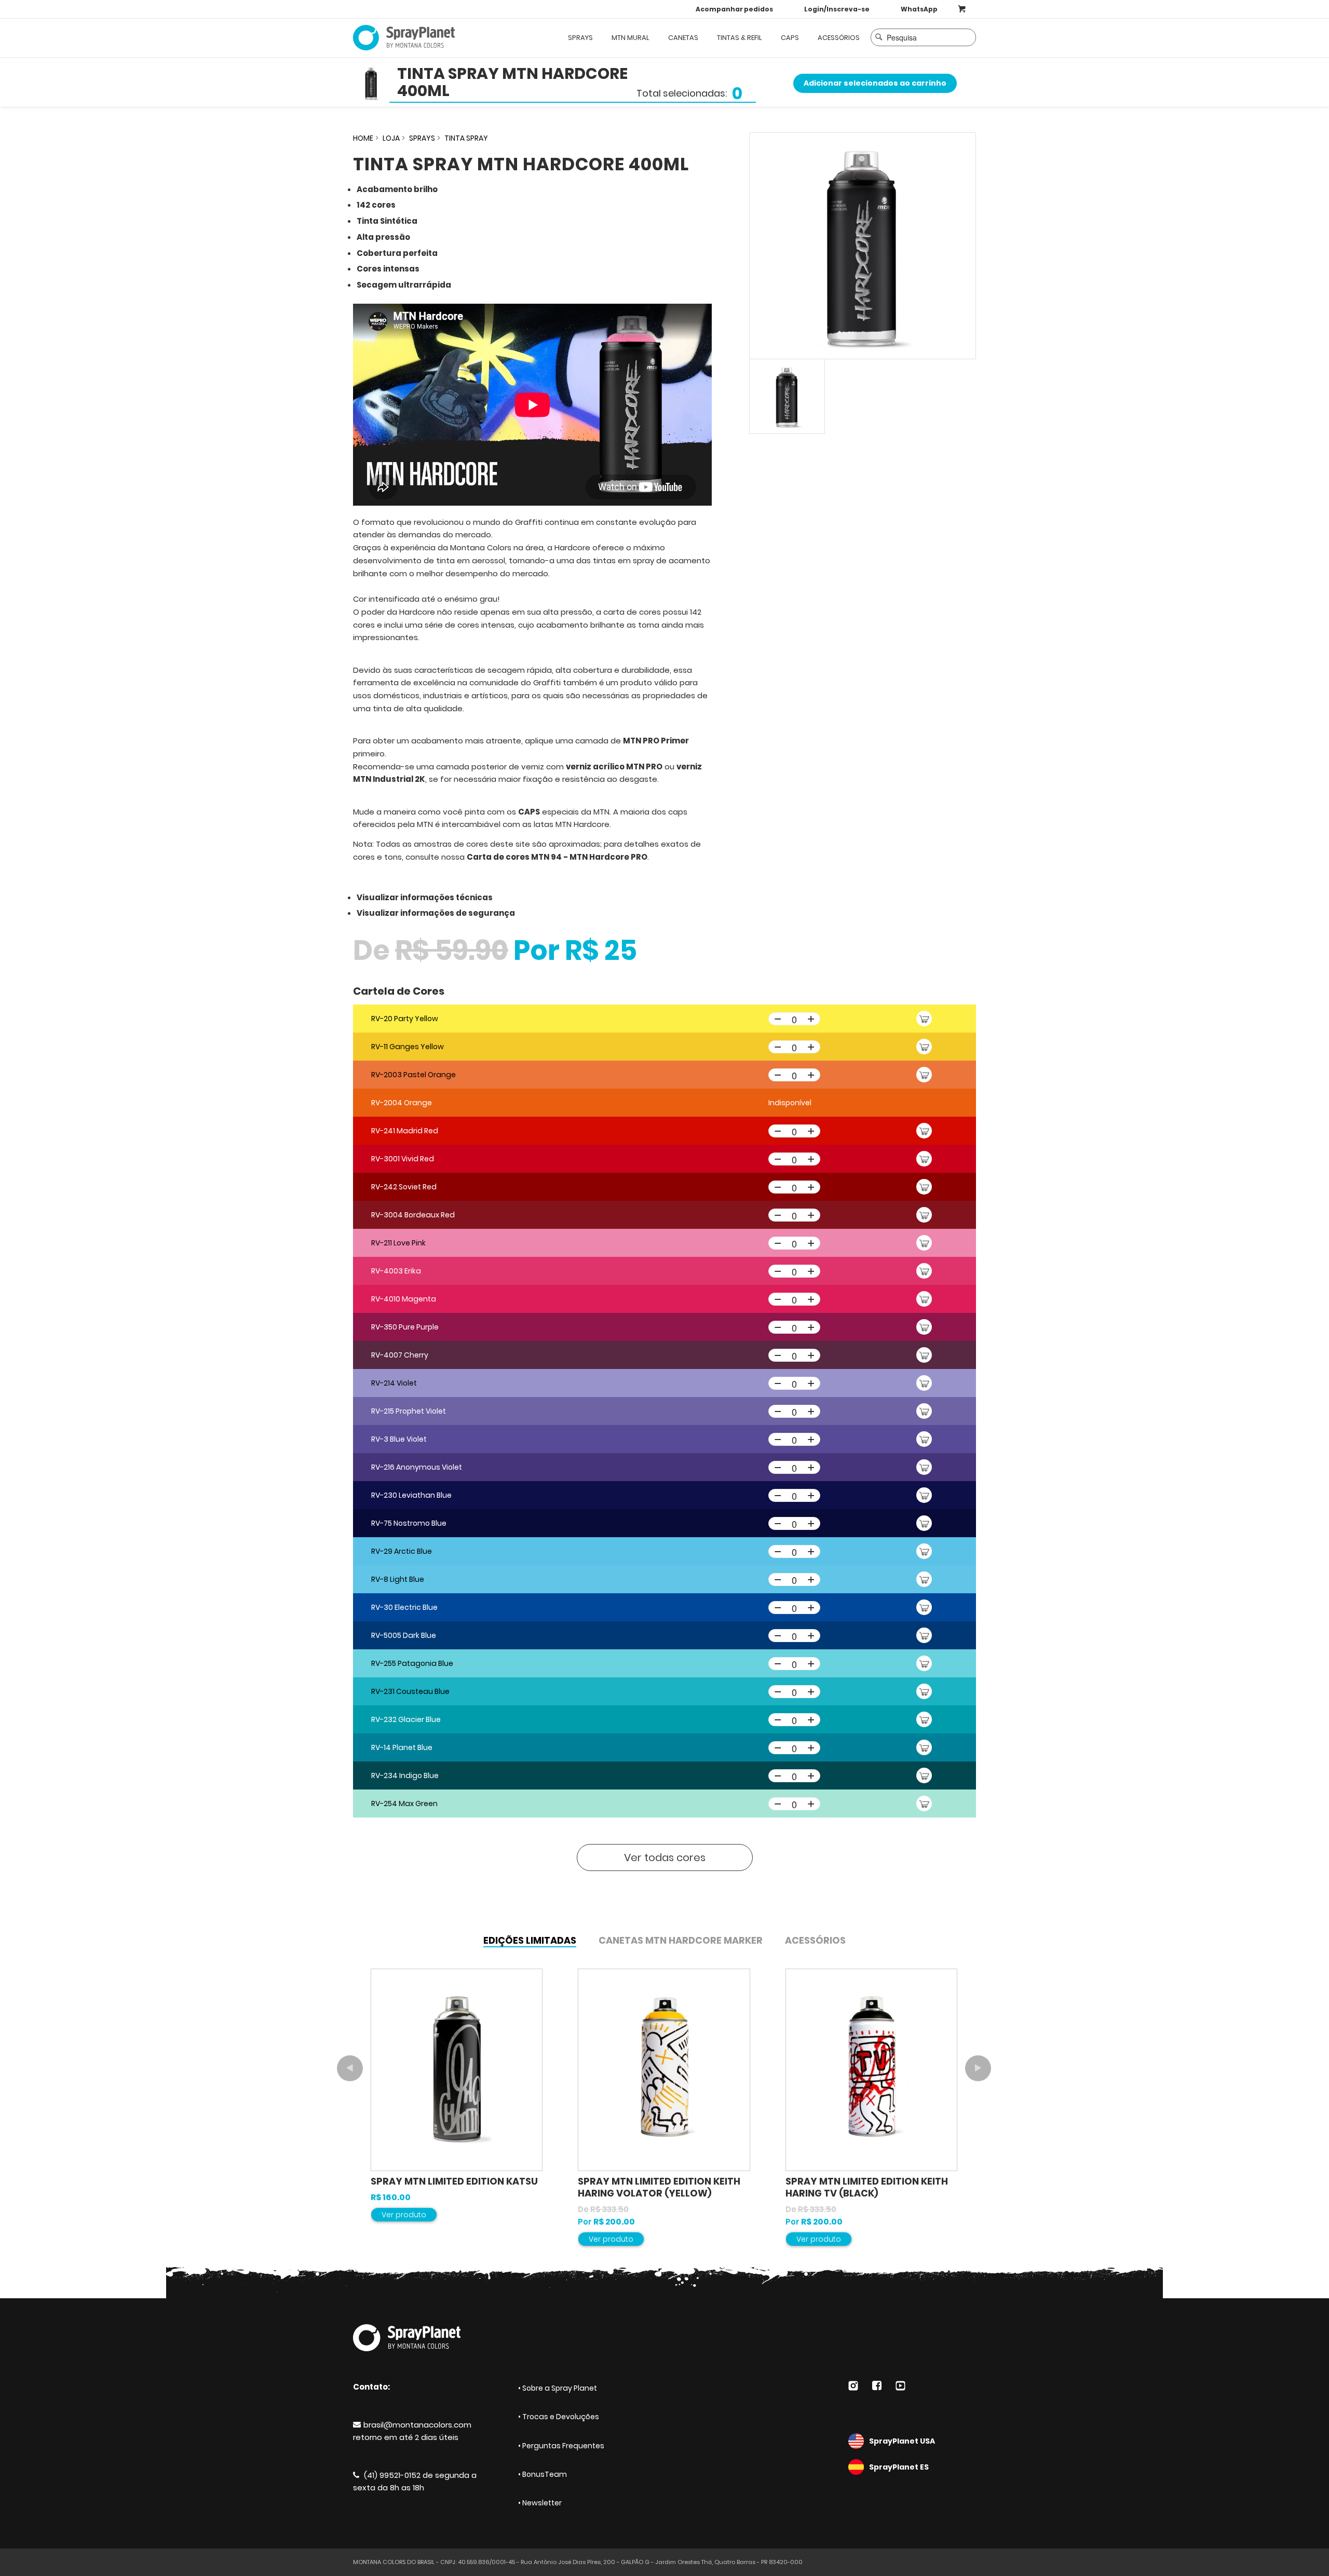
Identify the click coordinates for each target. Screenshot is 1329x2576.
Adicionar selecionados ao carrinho (875, 83)
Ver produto (404, 2215)
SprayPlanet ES (899, 2467)
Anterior (350, 2068)
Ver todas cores (665, 1858)
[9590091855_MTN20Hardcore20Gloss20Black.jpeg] (863, 246)
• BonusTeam (543, 2474)
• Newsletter (540, 2503)
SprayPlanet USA (902, 2441)
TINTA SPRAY (466, 138)
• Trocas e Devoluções (559, 2417)
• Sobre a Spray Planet (558, 2388)
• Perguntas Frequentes (561, 2446)
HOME (363, 138)
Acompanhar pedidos (734, 9)
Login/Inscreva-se (837, 9)
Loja (391, 138)
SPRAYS (422, 138)
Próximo (978, 2068)
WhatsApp (919, 9)
